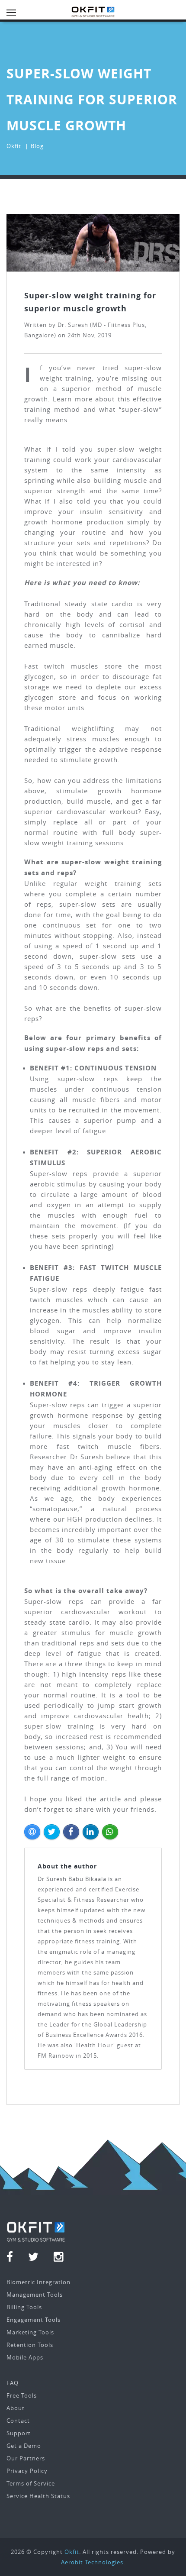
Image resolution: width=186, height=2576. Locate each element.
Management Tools (35, 2295)
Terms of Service (31, 2483)
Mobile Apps (25, 2357)
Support (19, 2433)
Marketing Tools (30, 2332)
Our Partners (26, 2458)
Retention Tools (30, 2345)
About (16, 2408)
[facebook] (15, 2258)
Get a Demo (24, 2446)
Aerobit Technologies (92, 2562)
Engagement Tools (34, 2320)
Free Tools (22, 2395)
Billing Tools (24, 2307)
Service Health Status (38, 2496)
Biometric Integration (38, 2282)
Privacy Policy (27, 2471)
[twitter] (39, 2258)
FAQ (13, 2383)
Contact (18, 2421)
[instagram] (59, 2258)
